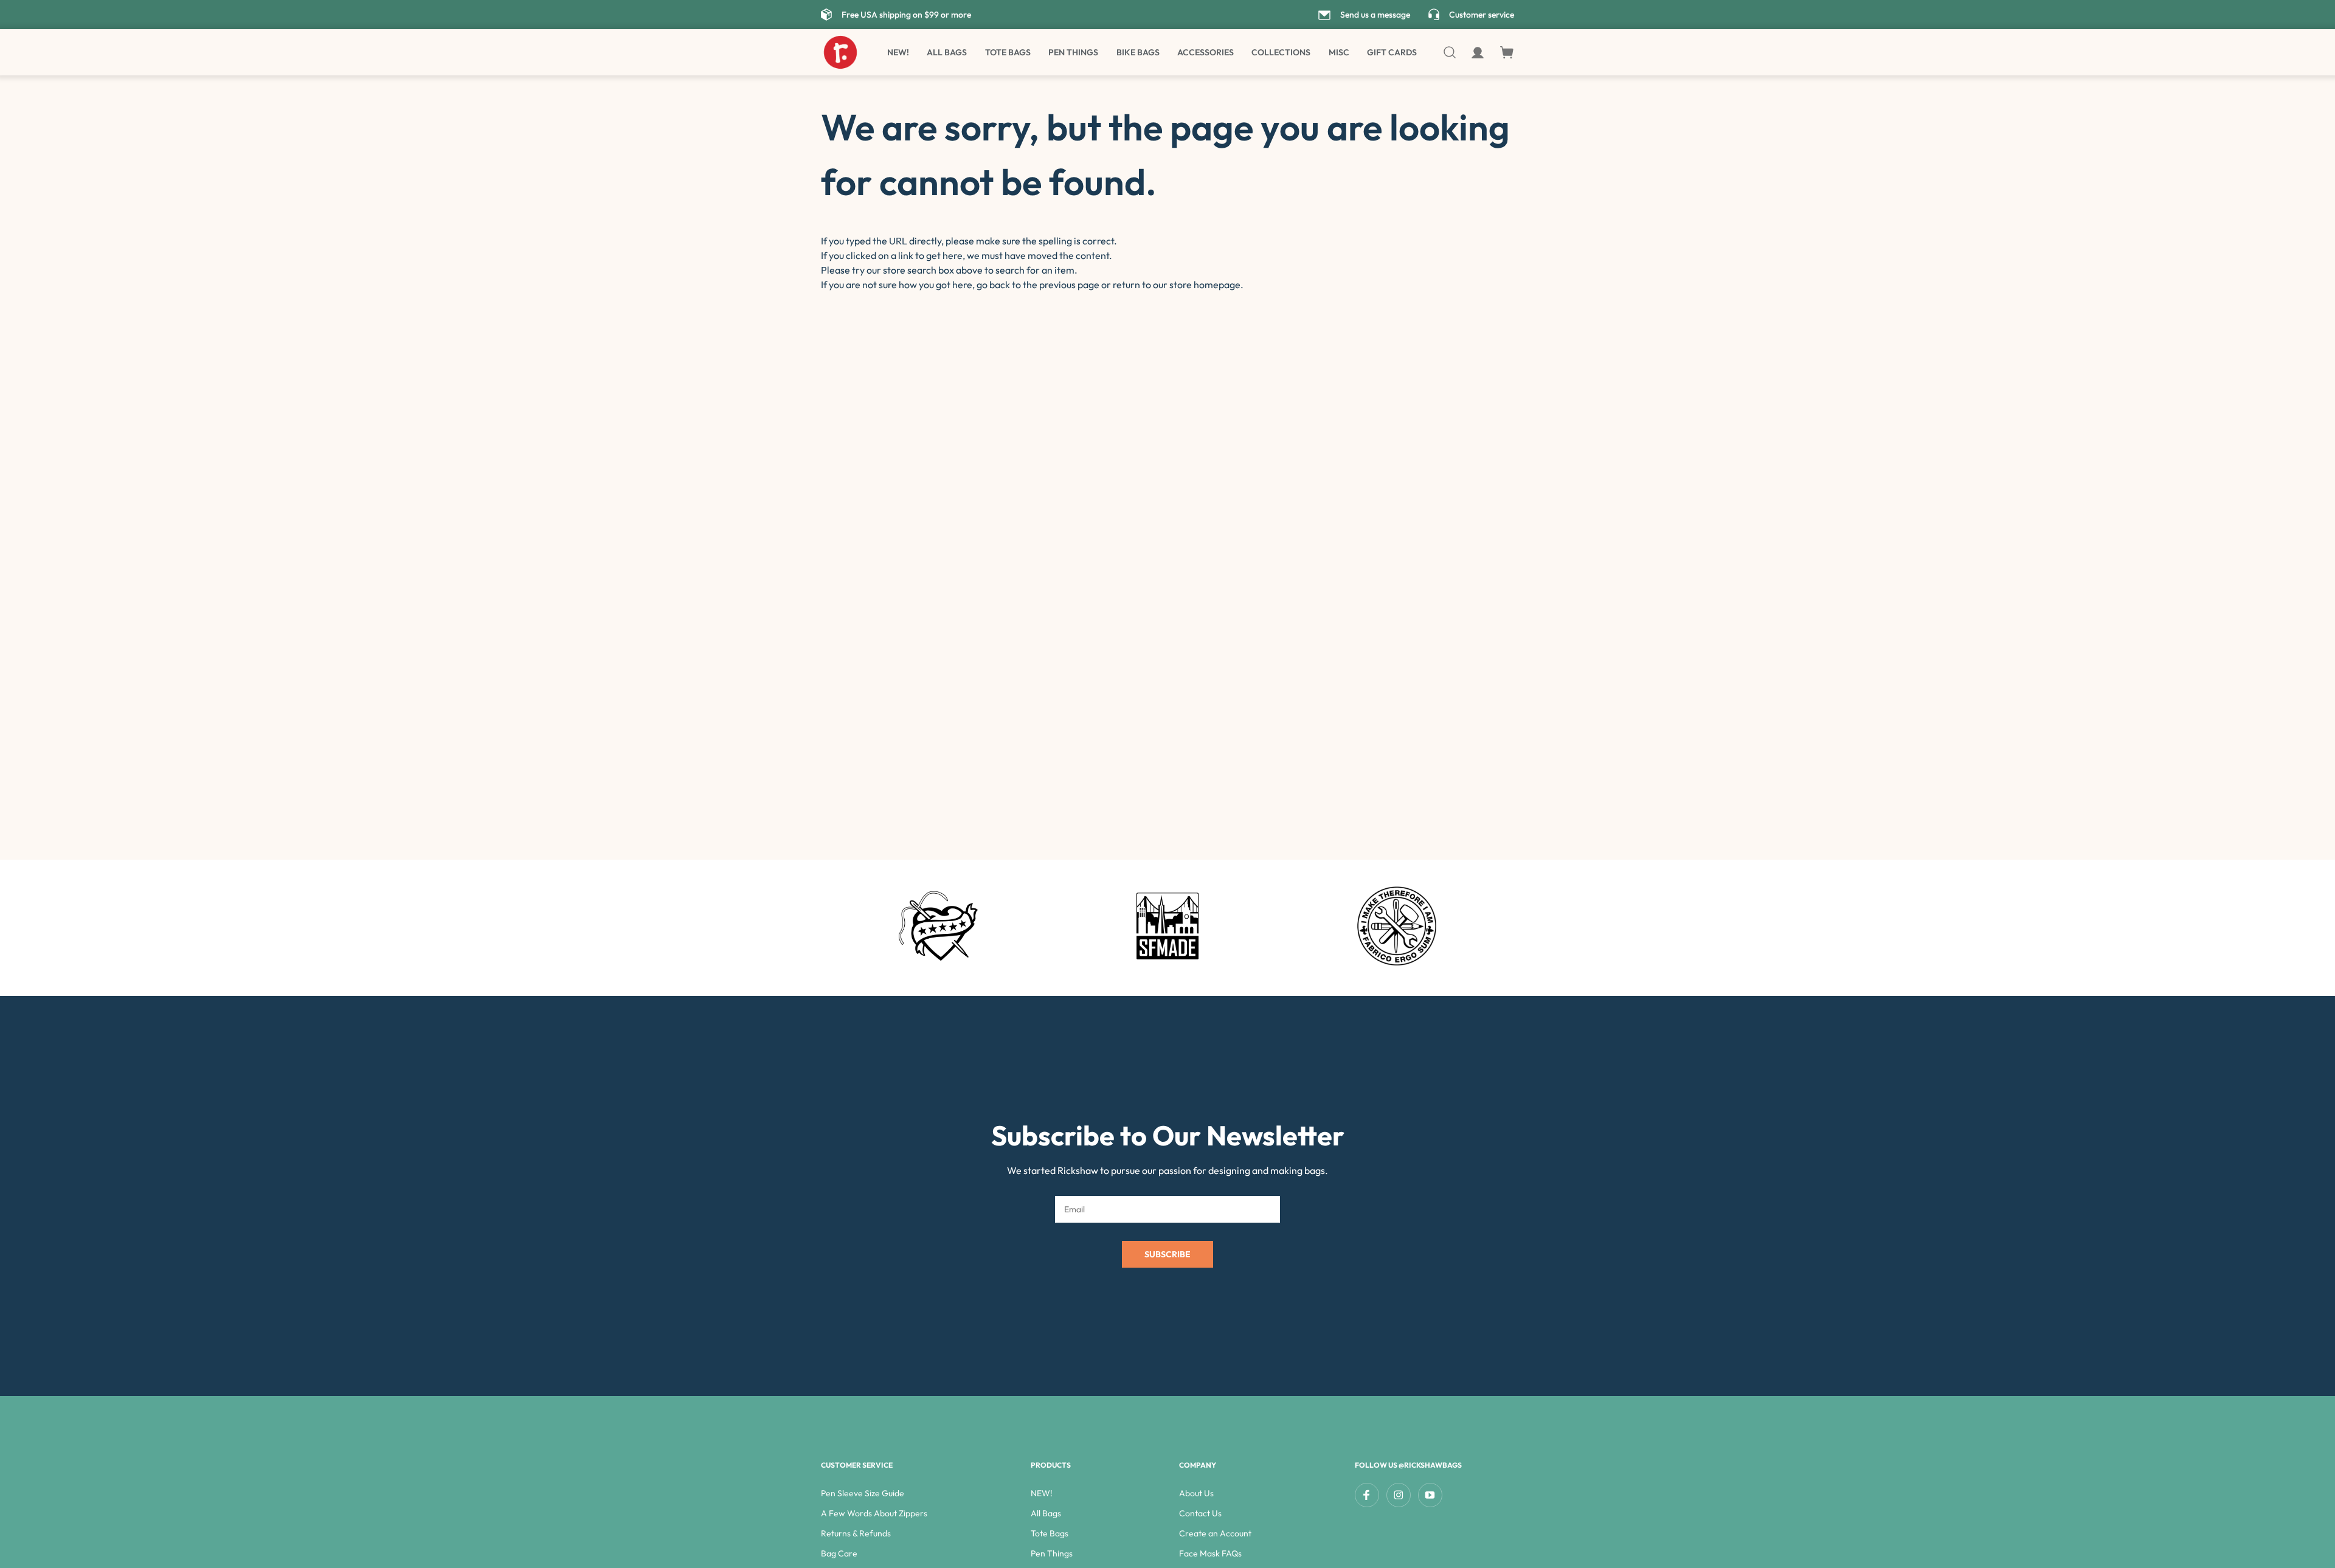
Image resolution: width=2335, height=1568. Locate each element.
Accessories (1206, 52)
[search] (1451, 52)
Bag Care (839, 1553)
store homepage (1205, 285)
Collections (1281, 52)
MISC (1339, 52)
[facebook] (1367, 1495)
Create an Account (1215, 1533)
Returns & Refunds (856, 1533)
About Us (1196, 1493)
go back (993, 285)
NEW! (898, 52)
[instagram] (1399, 1495)
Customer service (1482, 15)
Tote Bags (1008, 52)
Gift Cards (1392, 52)
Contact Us (1200, 1513)
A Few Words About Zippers (874, 1513)
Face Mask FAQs (1210, 1553)
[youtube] (1430, 1495)
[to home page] (840, 52)
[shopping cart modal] (1507, 53)
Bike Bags (1138, 52)
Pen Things (1073, 52)
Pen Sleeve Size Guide (863, 1493)
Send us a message (1375, 15)
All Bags (947, 52)
